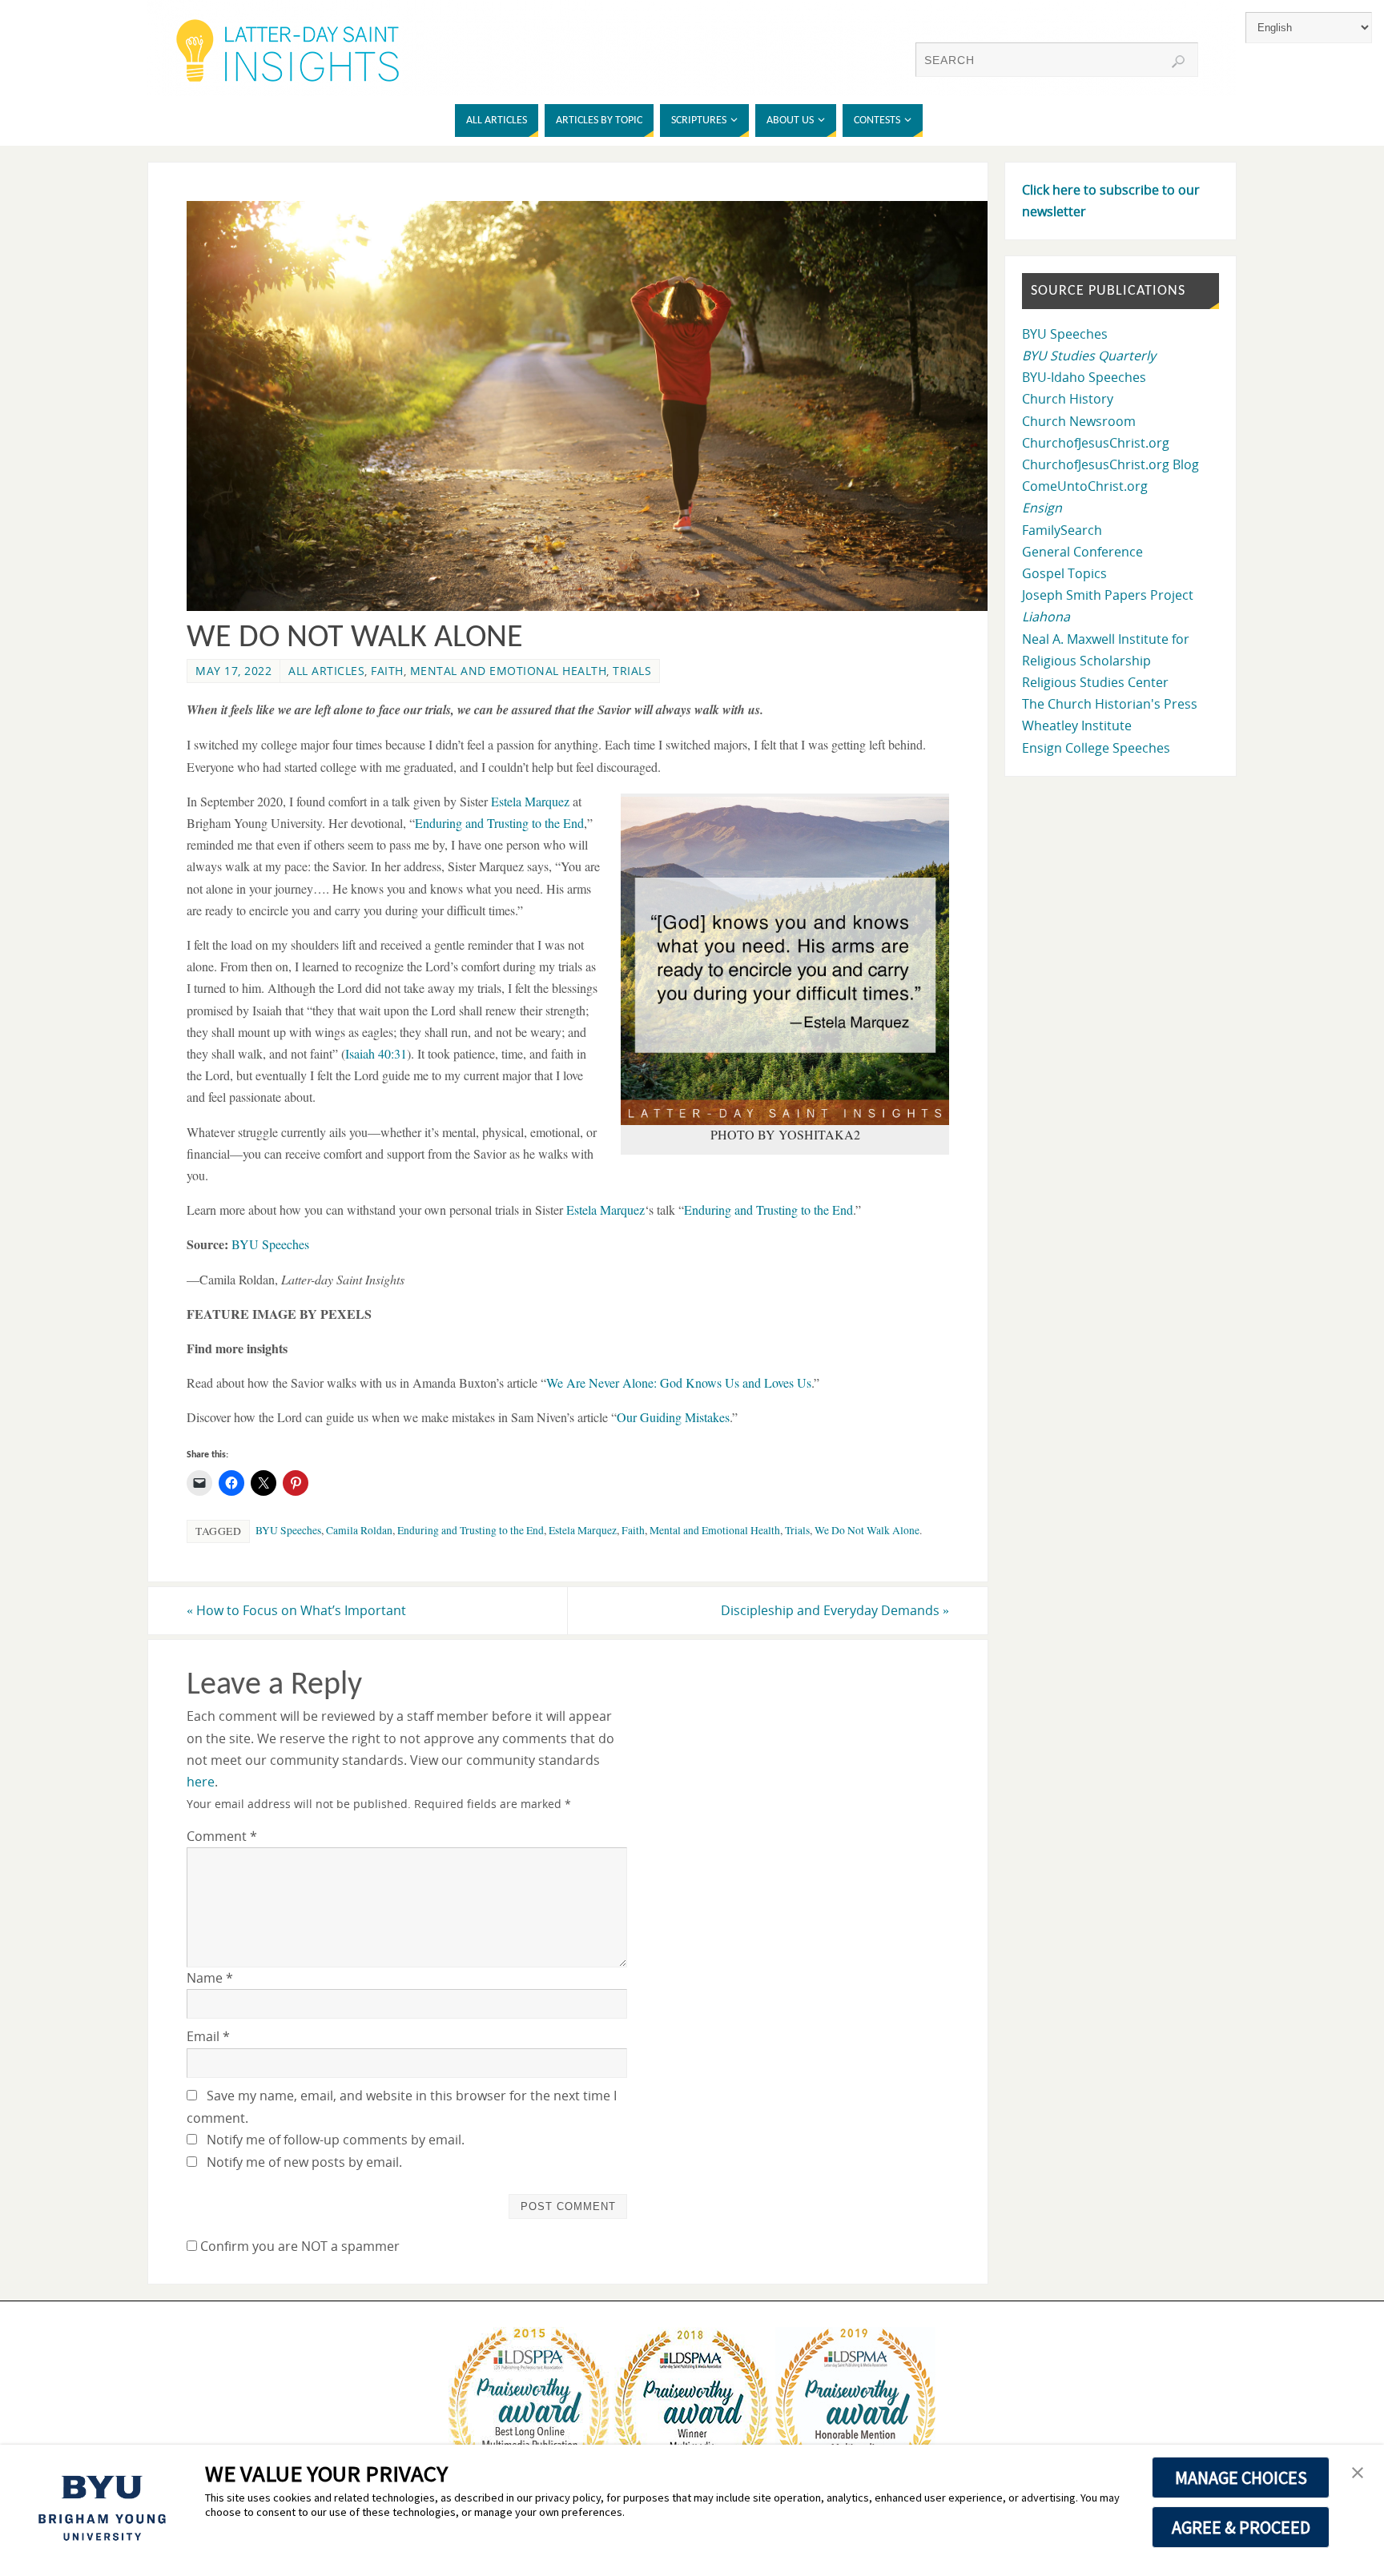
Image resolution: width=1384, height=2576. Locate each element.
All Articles (326, 671)
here (201, 1782)
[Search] (1178, 62)
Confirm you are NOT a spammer (298, 2246)
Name (210, 1978)
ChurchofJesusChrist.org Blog (1110, 464)
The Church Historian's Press (1110, 704)
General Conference (1082, 552)
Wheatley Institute (1077, 725)
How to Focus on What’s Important (296, 1610)
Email (208, 2036)
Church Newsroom (1079, 421)
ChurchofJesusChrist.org (1096, 443)
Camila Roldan (359, 1530)
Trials (632, 671)
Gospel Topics (1064, 573)
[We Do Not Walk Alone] (597, 606)
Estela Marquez (583, 1530)
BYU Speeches (288, 1530)
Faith (387, 671)
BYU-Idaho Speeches (1084, 377)
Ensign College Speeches (1096, 748)
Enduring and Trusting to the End (471, 1530)
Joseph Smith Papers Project (1108, 595)
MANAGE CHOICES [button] (1241, 2478)
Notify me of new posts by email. (304, 2162)
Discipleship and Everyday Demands (835, 1610)
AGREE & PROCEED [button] (1241, 2527)
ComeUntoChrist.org (1085, 486)
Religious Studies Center (1095, 682)
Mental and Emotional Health (509, 671)
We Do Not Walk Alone (867, 1530)
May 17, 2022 (233, 671)
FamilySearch (1062, 530)
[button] (1358, 2474)
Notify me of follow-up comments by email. (336, 2140)
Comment (222, 1836)
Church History (1068, 399)
